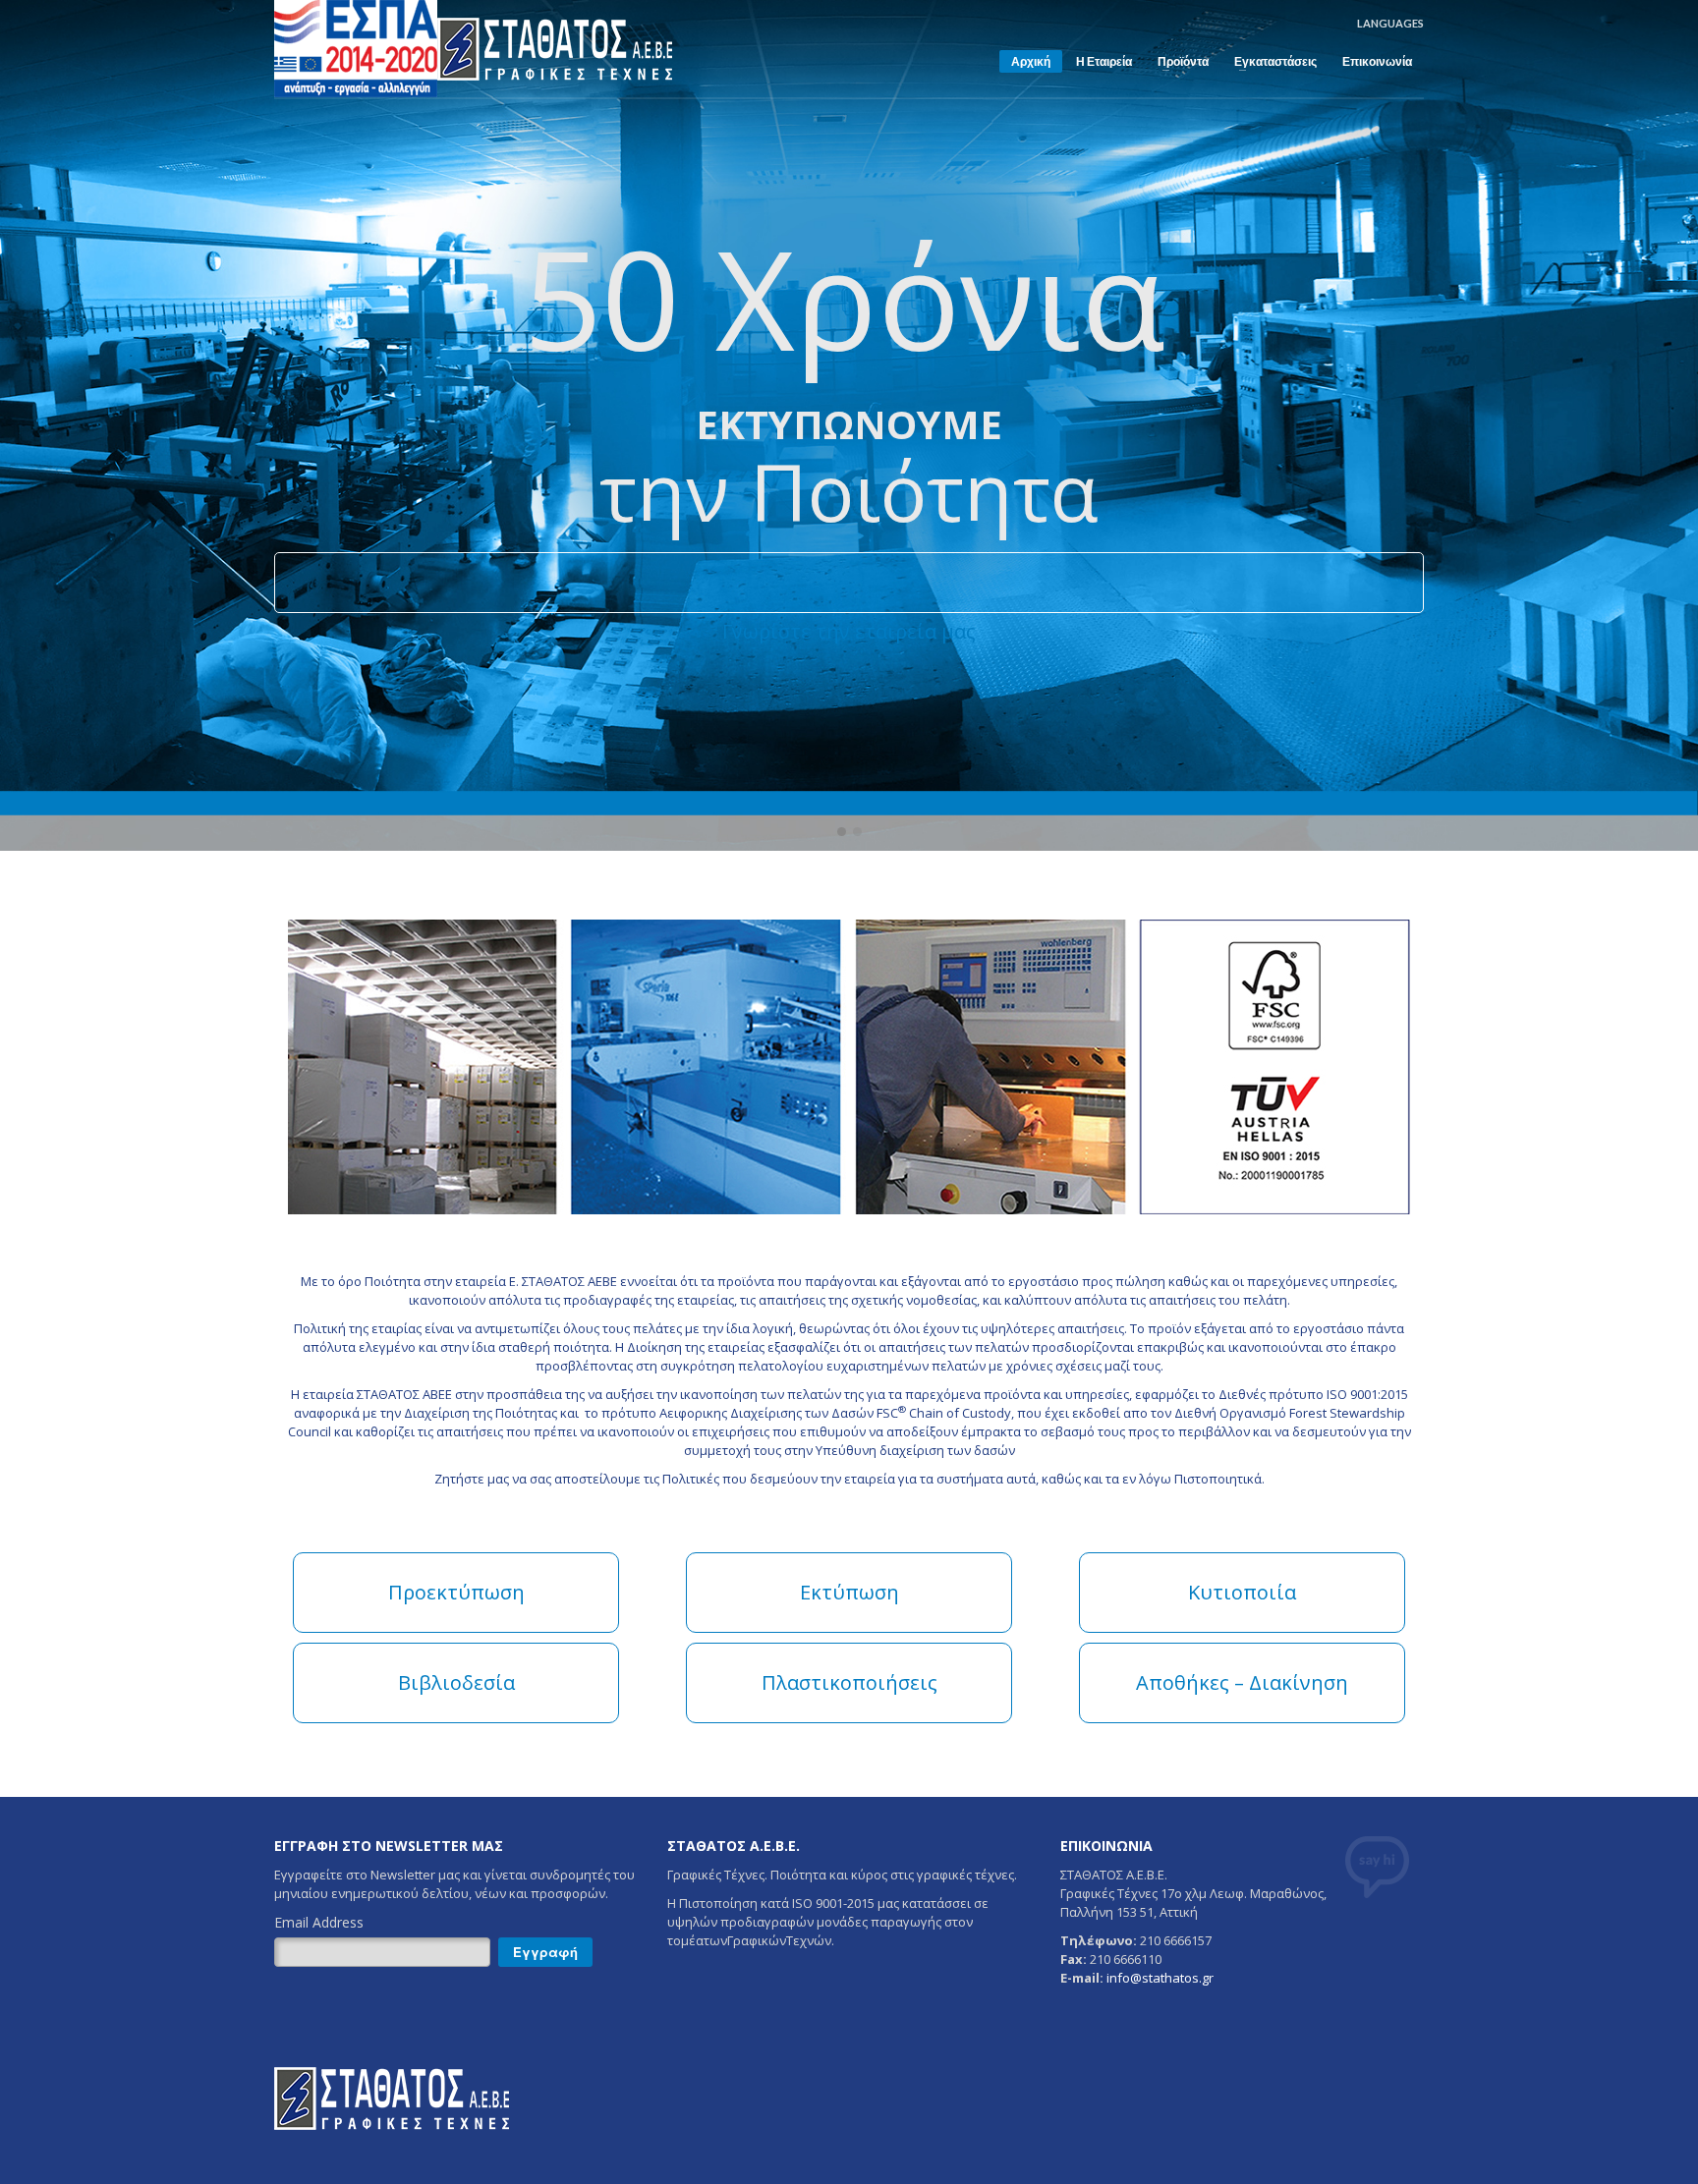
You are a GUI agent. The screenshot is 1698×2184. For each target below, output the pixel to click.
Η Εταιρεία (1104, 62)
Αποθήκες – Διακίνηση (1242, 1682)
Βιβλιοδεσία (456, 1682)
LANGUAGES (1390, 23)
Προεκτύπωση (456, 1592)
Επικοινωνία (1377, 62)
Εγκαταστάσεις (1270, 62)
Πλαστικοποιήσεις (849, 1682)
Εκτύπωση (849, 1592)
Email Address (319, 1922)
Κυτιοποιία (1242, 1592)
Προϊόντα (1177, 62)
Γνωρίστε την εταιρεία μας (849, 631)
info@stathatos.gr (1160, 1978)
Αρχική (1031, 61)
